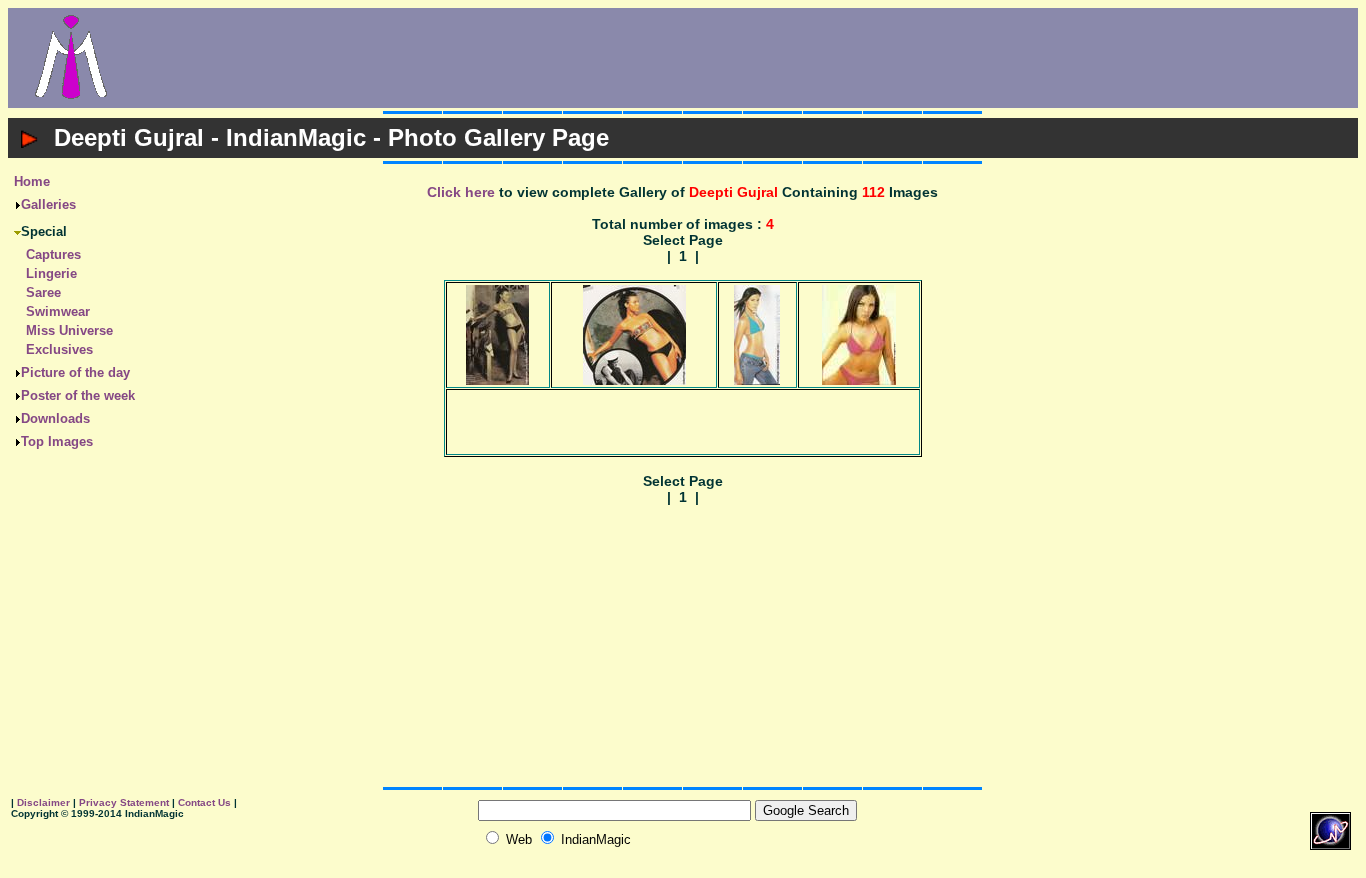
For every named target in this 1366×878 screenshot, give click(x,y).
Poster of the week (78, 395)
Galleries (48, 204)
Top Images (57, 441)
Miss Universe (69, 330)
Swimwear (58, 311)
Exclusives (59, 349)
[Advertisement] (746, 58)
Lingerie (51, 273)
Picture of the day (75, 372)
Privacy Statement (124, 802)
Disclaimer (43, 802)
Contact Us (204, 802)
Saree (43, 292)
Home (32, 181)
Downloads (55, 418)
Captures (53, 254)
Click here (461, 192)
